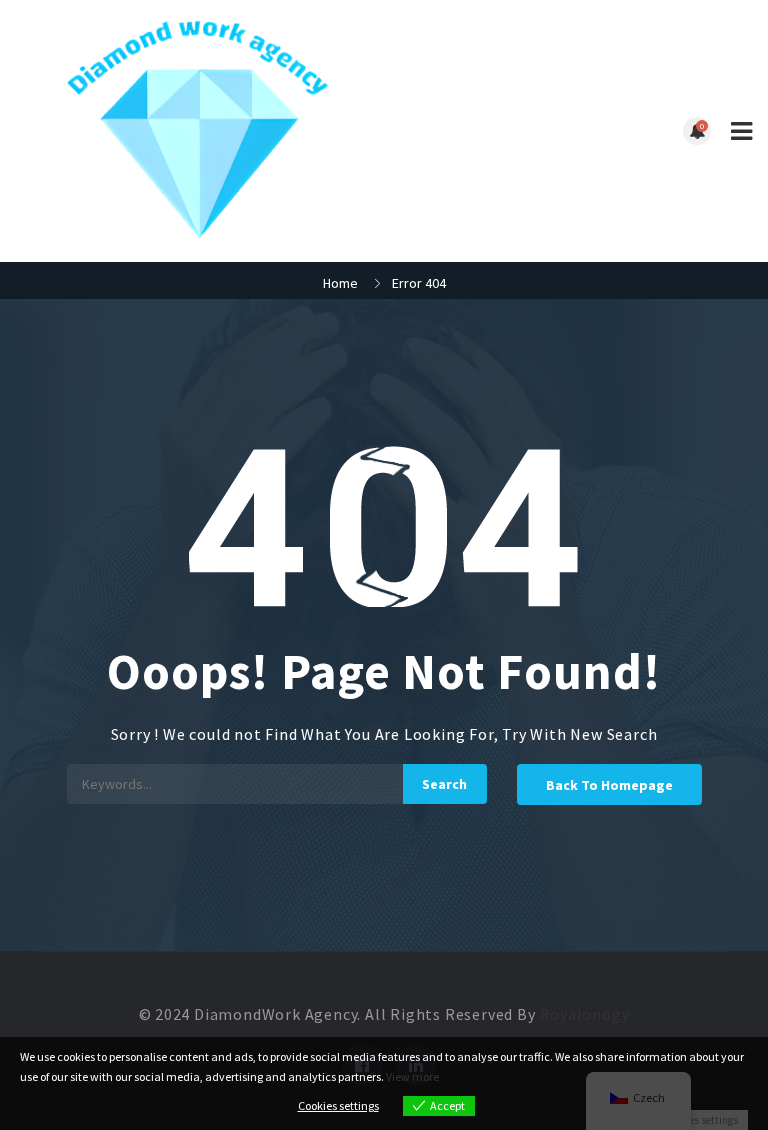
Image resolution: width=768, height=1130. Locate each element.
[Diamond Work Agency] (199, 131)
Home (340, 283)
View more (412, 1076)
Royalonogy (585, 1014)
